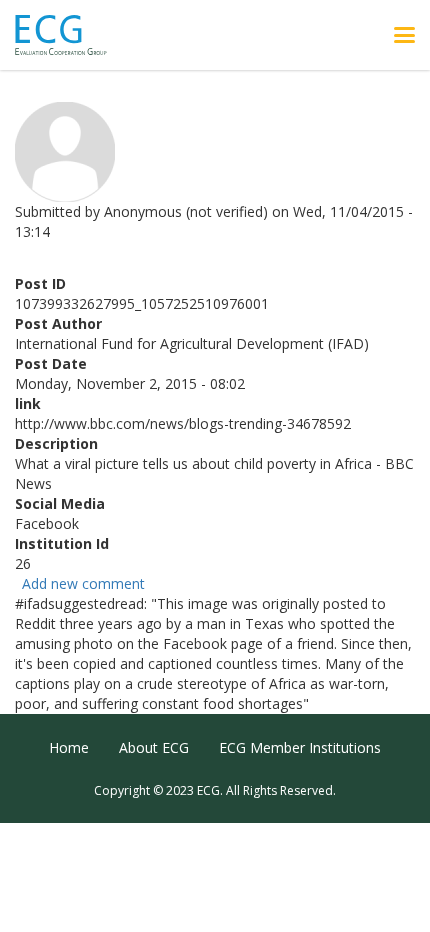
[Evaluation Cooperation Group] (68, 35)
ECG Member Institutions (300, 747)
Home (69, 747)
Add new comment (83, 583)
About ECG (154, 747)
